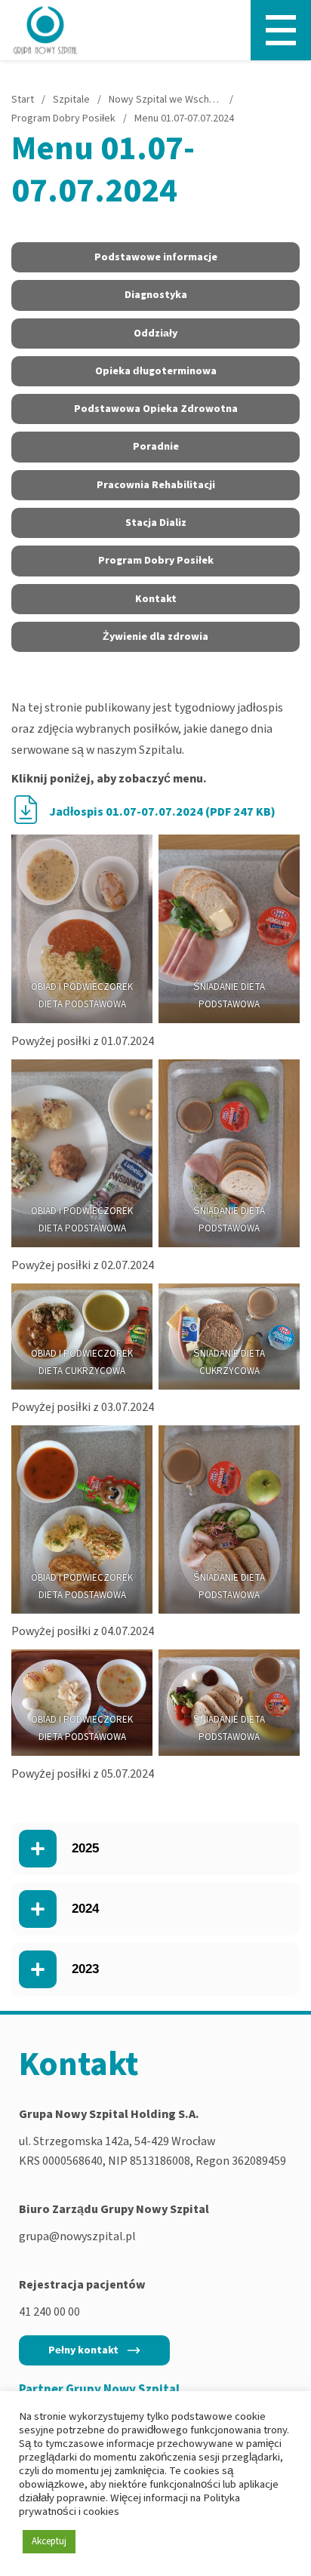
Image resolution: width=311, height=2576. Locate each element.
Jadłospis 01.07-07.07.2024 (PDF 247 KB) (162, 812)
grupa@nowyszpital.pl (77, 2236)
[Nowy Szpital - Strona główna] (45, 30)
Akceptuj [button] (49, 2541)
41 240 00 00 (49, 2312)
